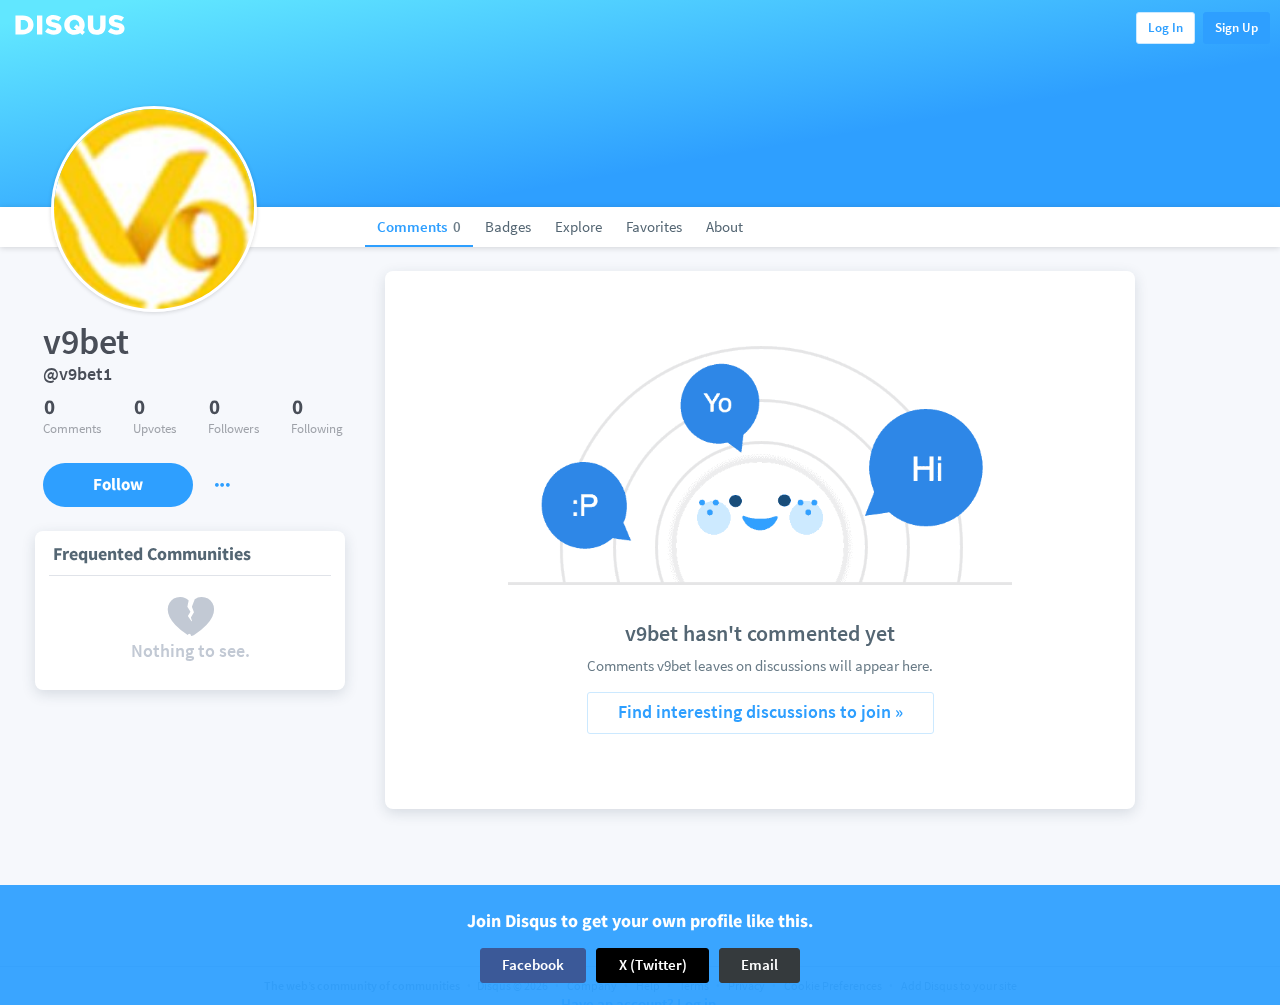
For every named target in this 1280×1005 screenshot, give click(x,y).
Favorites (654, 226)
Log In (1165, 27)
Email (759, 964)
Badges (508, 226)
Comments (419, 226)
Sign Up (1236, 27)
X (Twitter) (653, 964)
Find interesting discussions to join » (760, 711)
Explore (578, 226)
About (724, 226)
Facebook (533, 964)
